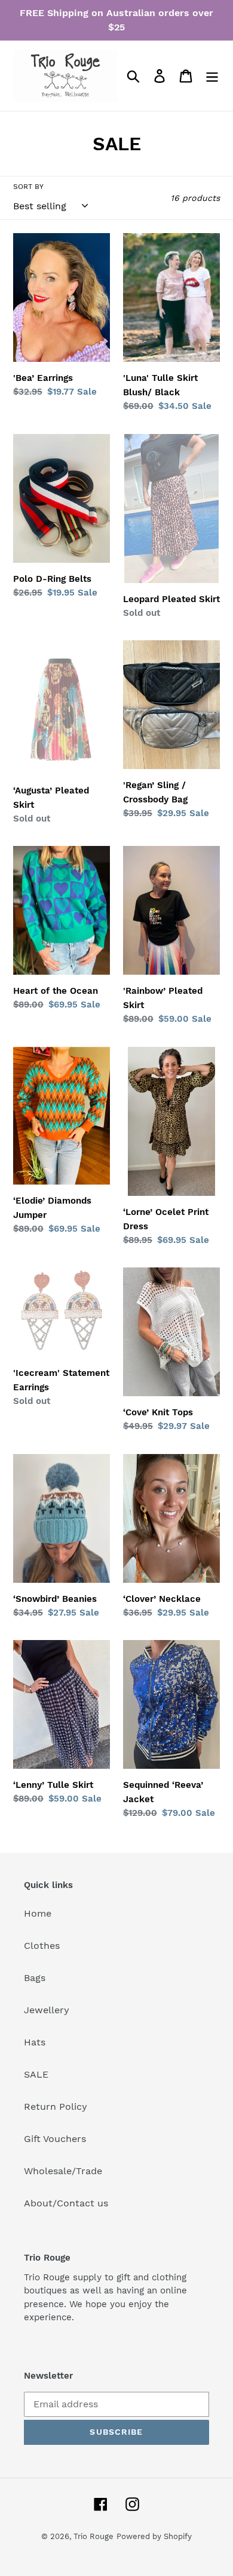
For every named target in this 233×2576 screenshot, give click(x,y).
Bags (35, 1978)
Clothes (42, 1946)
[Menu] (212, 76)
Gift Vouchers (55, 2139)
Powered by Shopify (154, 2536)
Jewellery (47, 2010)
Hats (35, 2042)
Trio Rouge (93, 2536)
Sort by (28, 187)
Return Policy (56, 2107)
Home (38, 1913)
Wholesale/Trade (63, 2171)
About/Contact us (66, 2203)
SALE (36, 2074)
